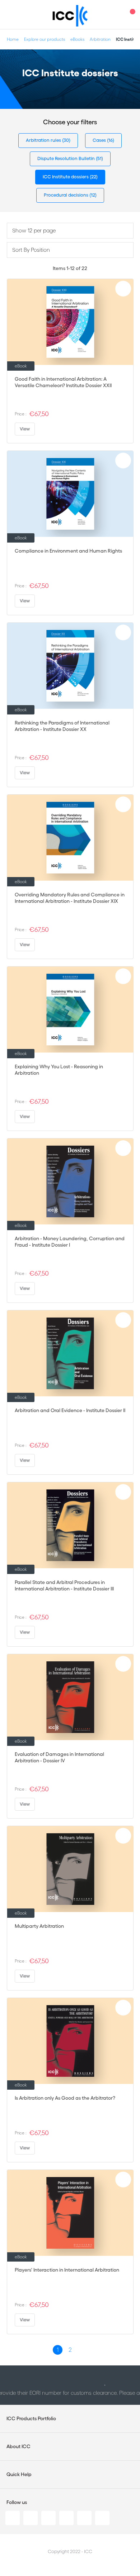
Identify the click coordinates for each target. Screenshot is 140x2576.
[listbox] (70, 231)
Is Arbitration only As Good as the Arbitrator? (65, 2098)
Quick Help (19, 2474)
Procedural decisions (67, 195)
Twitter (31, 2518)
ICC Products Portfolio (31, 2418)
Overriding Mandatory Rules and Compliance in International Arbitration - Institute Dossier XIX (70, 898)
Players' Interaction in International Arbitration (67, 2270)
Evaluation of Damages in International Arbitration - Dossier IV (59, 1757)
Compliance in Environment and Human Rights (68, 551)
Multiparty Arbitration (39, 1926)
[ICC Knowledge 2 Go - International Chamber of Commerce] (70, 16)
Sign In (117, 15)
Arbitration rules (44, 140)
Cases (100, 140)
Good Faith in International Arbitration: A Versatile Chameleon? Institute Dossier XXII (63, 382)
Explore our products (45, 39)
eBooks (77, 39)
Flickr (102, 2518)
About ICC (18, 2446)
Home (13, 39)
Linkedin (13, 2518)
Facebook (48, 2518)
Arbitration (100, 39)
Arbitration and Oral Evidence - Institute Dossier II (70, 1410)
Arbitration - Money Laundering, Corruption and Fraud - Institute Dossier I (70, 1242)
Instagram (66, 2518)
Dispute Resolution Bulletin (67, 158)
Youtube (84, 2518)
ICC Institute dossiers (66, 177)
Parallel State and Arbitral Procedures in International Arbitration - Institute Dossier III (64, 1585)
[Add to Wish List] (123, 289)
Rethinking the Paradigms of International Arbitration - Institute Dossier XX (62, 726)
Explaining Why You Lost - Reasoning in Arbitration (59, 1070)
